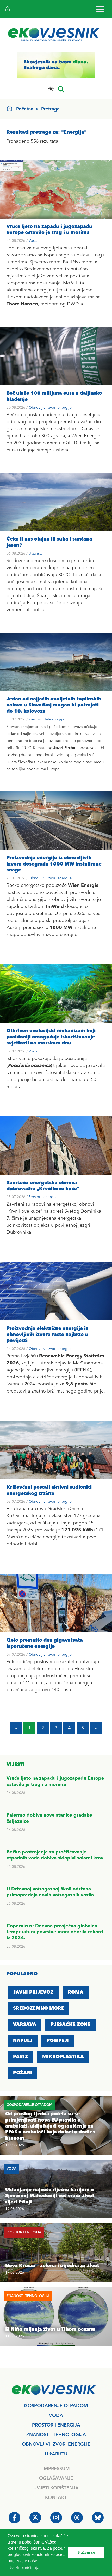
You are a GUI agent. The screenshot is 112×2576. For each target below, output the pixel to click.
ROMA (76, 1992)
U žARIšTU (56, 2454)
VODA (56, 2416)
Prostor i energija (43, 1197)
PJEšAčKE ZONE (70, 2025)
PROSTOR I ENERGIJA (56, 2425)
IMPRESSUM (56, 2469)
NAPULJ (23, 2041)
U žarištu (36, 554)
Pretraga (50, 109)
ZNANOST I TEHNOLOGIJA (56, 2435)
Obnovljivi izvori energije (50, 408)
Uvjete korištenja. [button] (24, 2568)
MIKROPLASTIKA (63, 2057)
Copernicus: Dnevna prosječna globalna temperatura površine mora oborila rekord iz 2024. (55, 1932)
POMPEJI (58, 2041)
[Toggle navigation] (100, 9)
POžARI (23, 2073)
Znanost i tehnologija (46, 719)
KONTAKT (56, 2498)
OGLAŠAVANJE (56, 2479)
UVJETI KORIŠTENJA (56, 2488)
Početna (25, 109)
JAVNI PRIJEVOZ (33, 1992)
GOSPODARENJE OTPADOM (56, 2406)
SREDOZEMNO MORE (39, 2008)
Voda (33, 241)
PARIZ (20, 2057)
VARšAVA (25, 2025)
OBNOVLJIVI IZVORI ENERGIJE (56, 2444)
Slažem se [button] (86, 2552)
